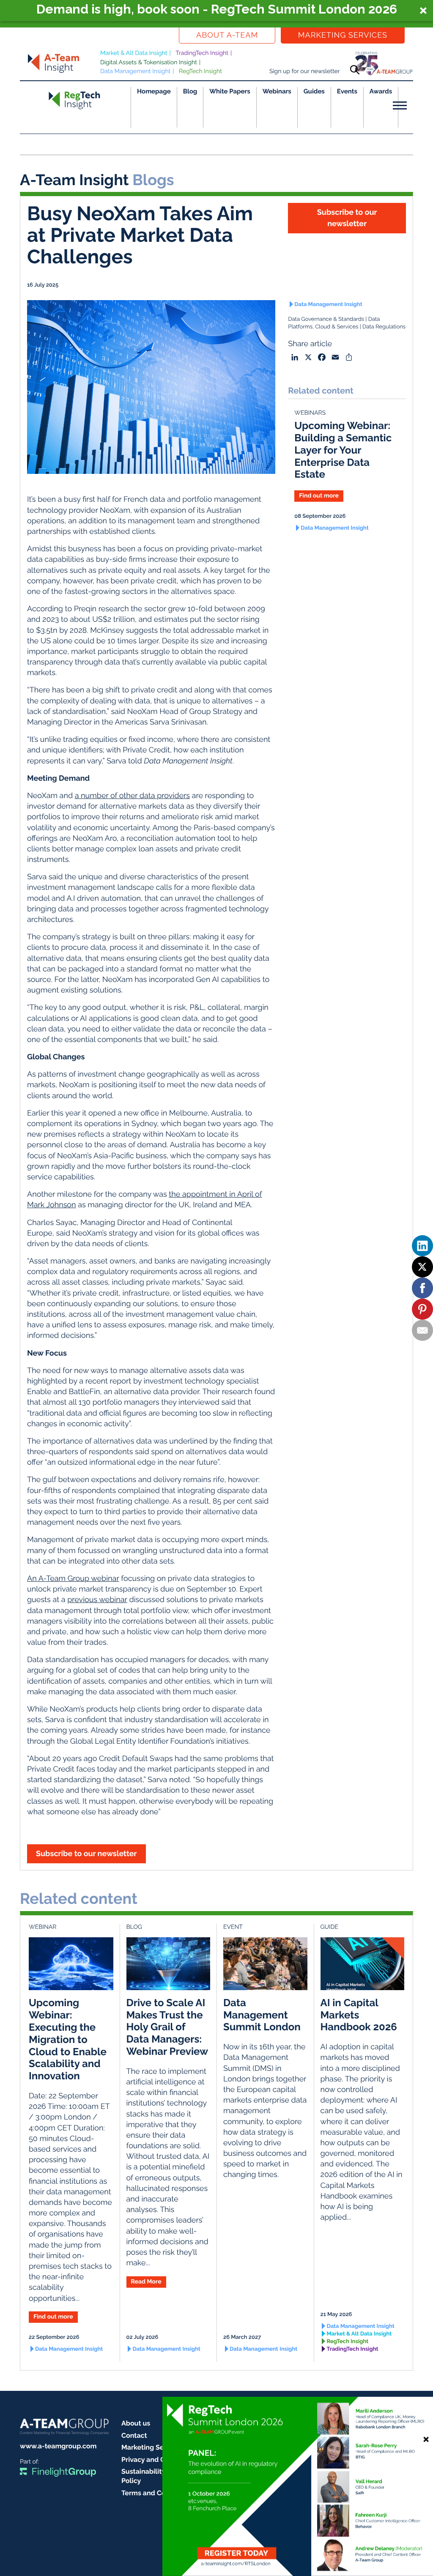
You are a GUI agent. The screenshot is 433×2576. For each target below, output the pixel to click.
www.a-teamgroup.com (58, 2446)
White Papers (230, 91)
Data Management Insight (135, 71)
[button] (216, 11)
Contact (134, 2435)
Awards (381, 91)
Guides (314, 91)
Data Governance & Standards (326, 319)
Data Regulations (384, 327)
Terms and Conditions (156, 2493)
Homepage (154, 91)
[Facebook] (422, 1288)
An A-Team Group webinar (73, 1579)
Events (347, 91)
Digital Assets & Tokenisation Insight (149, 63)
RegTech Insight (200, 71)
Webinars (277, 91)
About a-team (227, 35)
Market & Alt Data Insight (134, 53)
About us (136, 2423)
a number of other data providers (132, 796)
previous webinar (97, 1600)
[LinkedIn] (422, 1246)
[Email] (422, 1330)
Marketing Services (343, 35)
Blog (190, 91)
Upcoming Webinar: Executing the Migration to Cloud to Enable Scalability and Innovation (68, 2039)
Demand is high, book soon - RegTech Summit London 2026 (217, 9)
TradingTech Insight (202, 53)
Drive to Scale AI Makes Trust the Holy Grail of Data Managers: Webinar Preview (167, 2027)
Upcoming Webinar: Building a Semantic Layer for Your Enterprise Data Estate (343, 450)
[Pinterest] (422, 1309)
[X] (422, 1267)
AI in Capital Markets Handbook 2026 (359, 2015)
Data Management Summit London (262, 2015)
